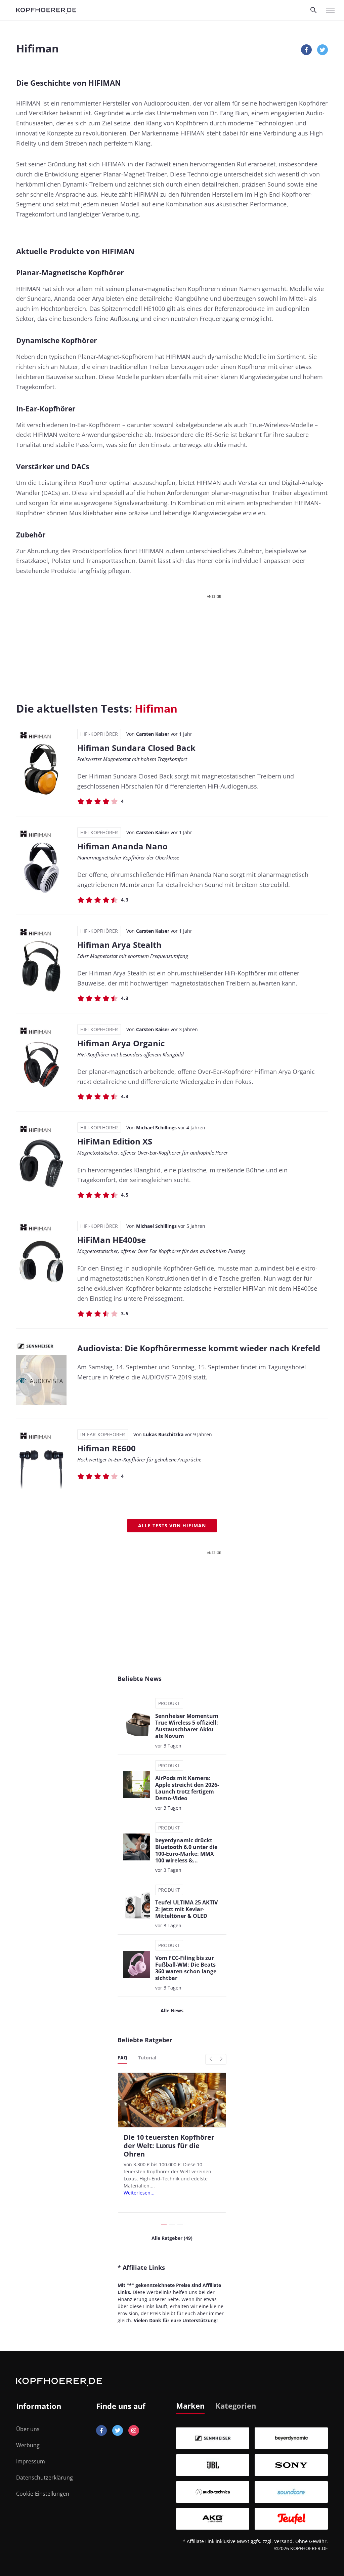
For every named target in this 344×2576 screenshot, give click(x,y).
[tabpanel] (252, 2479)
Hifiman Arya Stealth (119, 945)
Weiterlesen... (139, 2193)
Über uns (28, 2429)
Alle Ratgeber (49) (172, 2238)
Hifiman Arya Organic (121, 1043)
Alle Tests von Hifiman (172, 1525)
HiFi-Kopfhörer (99, 734)
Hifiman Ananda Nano (122, 846)
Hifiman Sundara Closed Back (136, 748)
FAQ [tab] (122, 2058)
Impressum (31, 2461)
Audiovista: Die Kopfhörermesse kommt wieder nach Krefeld (199, 1348)
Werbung (28, 2445)
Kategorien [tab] (236, 2406)
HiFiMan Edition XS (115, 1141)
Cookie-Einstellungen (43, 2494)
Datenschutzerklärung (45, 2478)
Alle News (172, 2010)
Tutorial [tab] (147, 2058)
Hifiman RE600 (106, 1448)
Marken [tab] (190, 2406)
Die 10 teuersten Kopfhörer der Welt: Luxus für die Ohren (169, 2146)
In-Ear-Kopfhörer (103, 1434)
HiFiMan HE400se (112, 1240)
